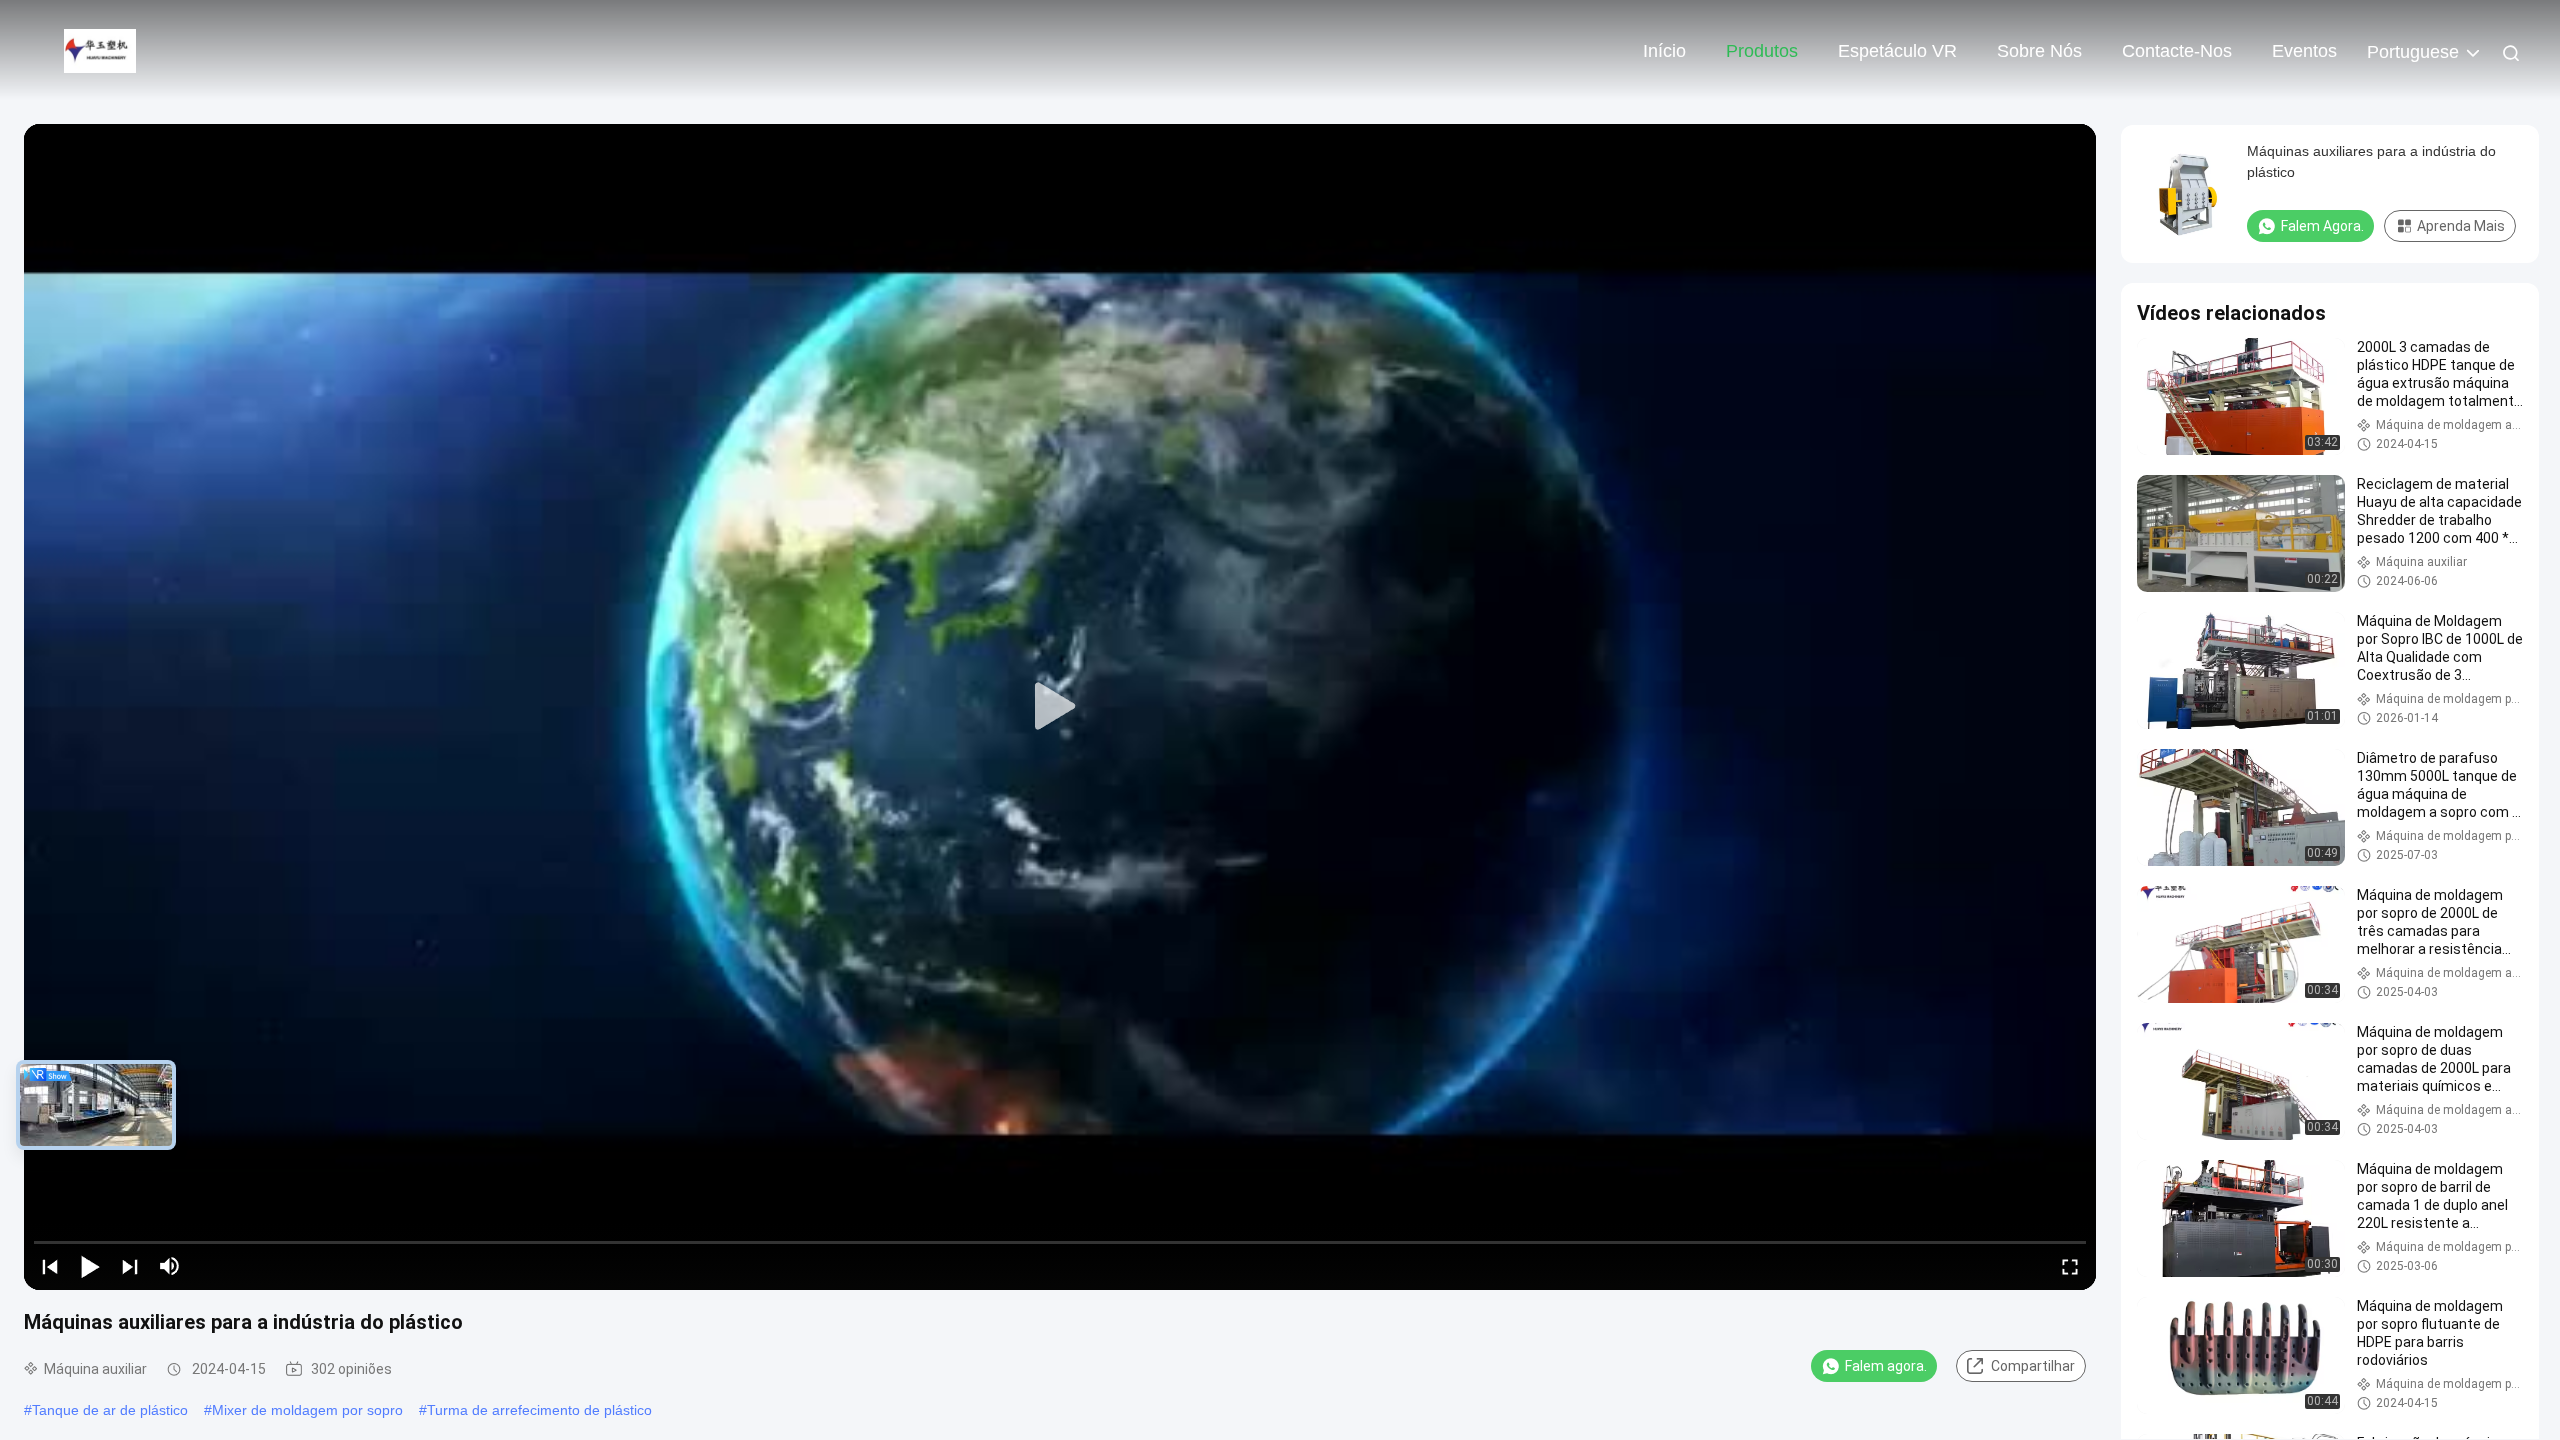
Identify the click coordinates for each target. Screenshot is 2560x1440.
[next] (130, 1266)
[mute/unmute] (170, 1266)
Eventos (2304, 51)
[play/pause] (90, 1266)
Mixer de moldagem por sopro (307, 1410)
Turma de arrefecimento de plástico (539, 1410)
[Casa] (100, 50)
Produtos (1762, 51)
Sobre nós (2039, 51)
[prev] (50, 1266)
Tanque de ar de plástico (110, 1410)
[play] (1060, 707)
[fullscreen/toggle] (2070, 1266)
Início (1664, 51)
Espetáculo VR (1897, 51)
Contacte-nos (2177, 51)
